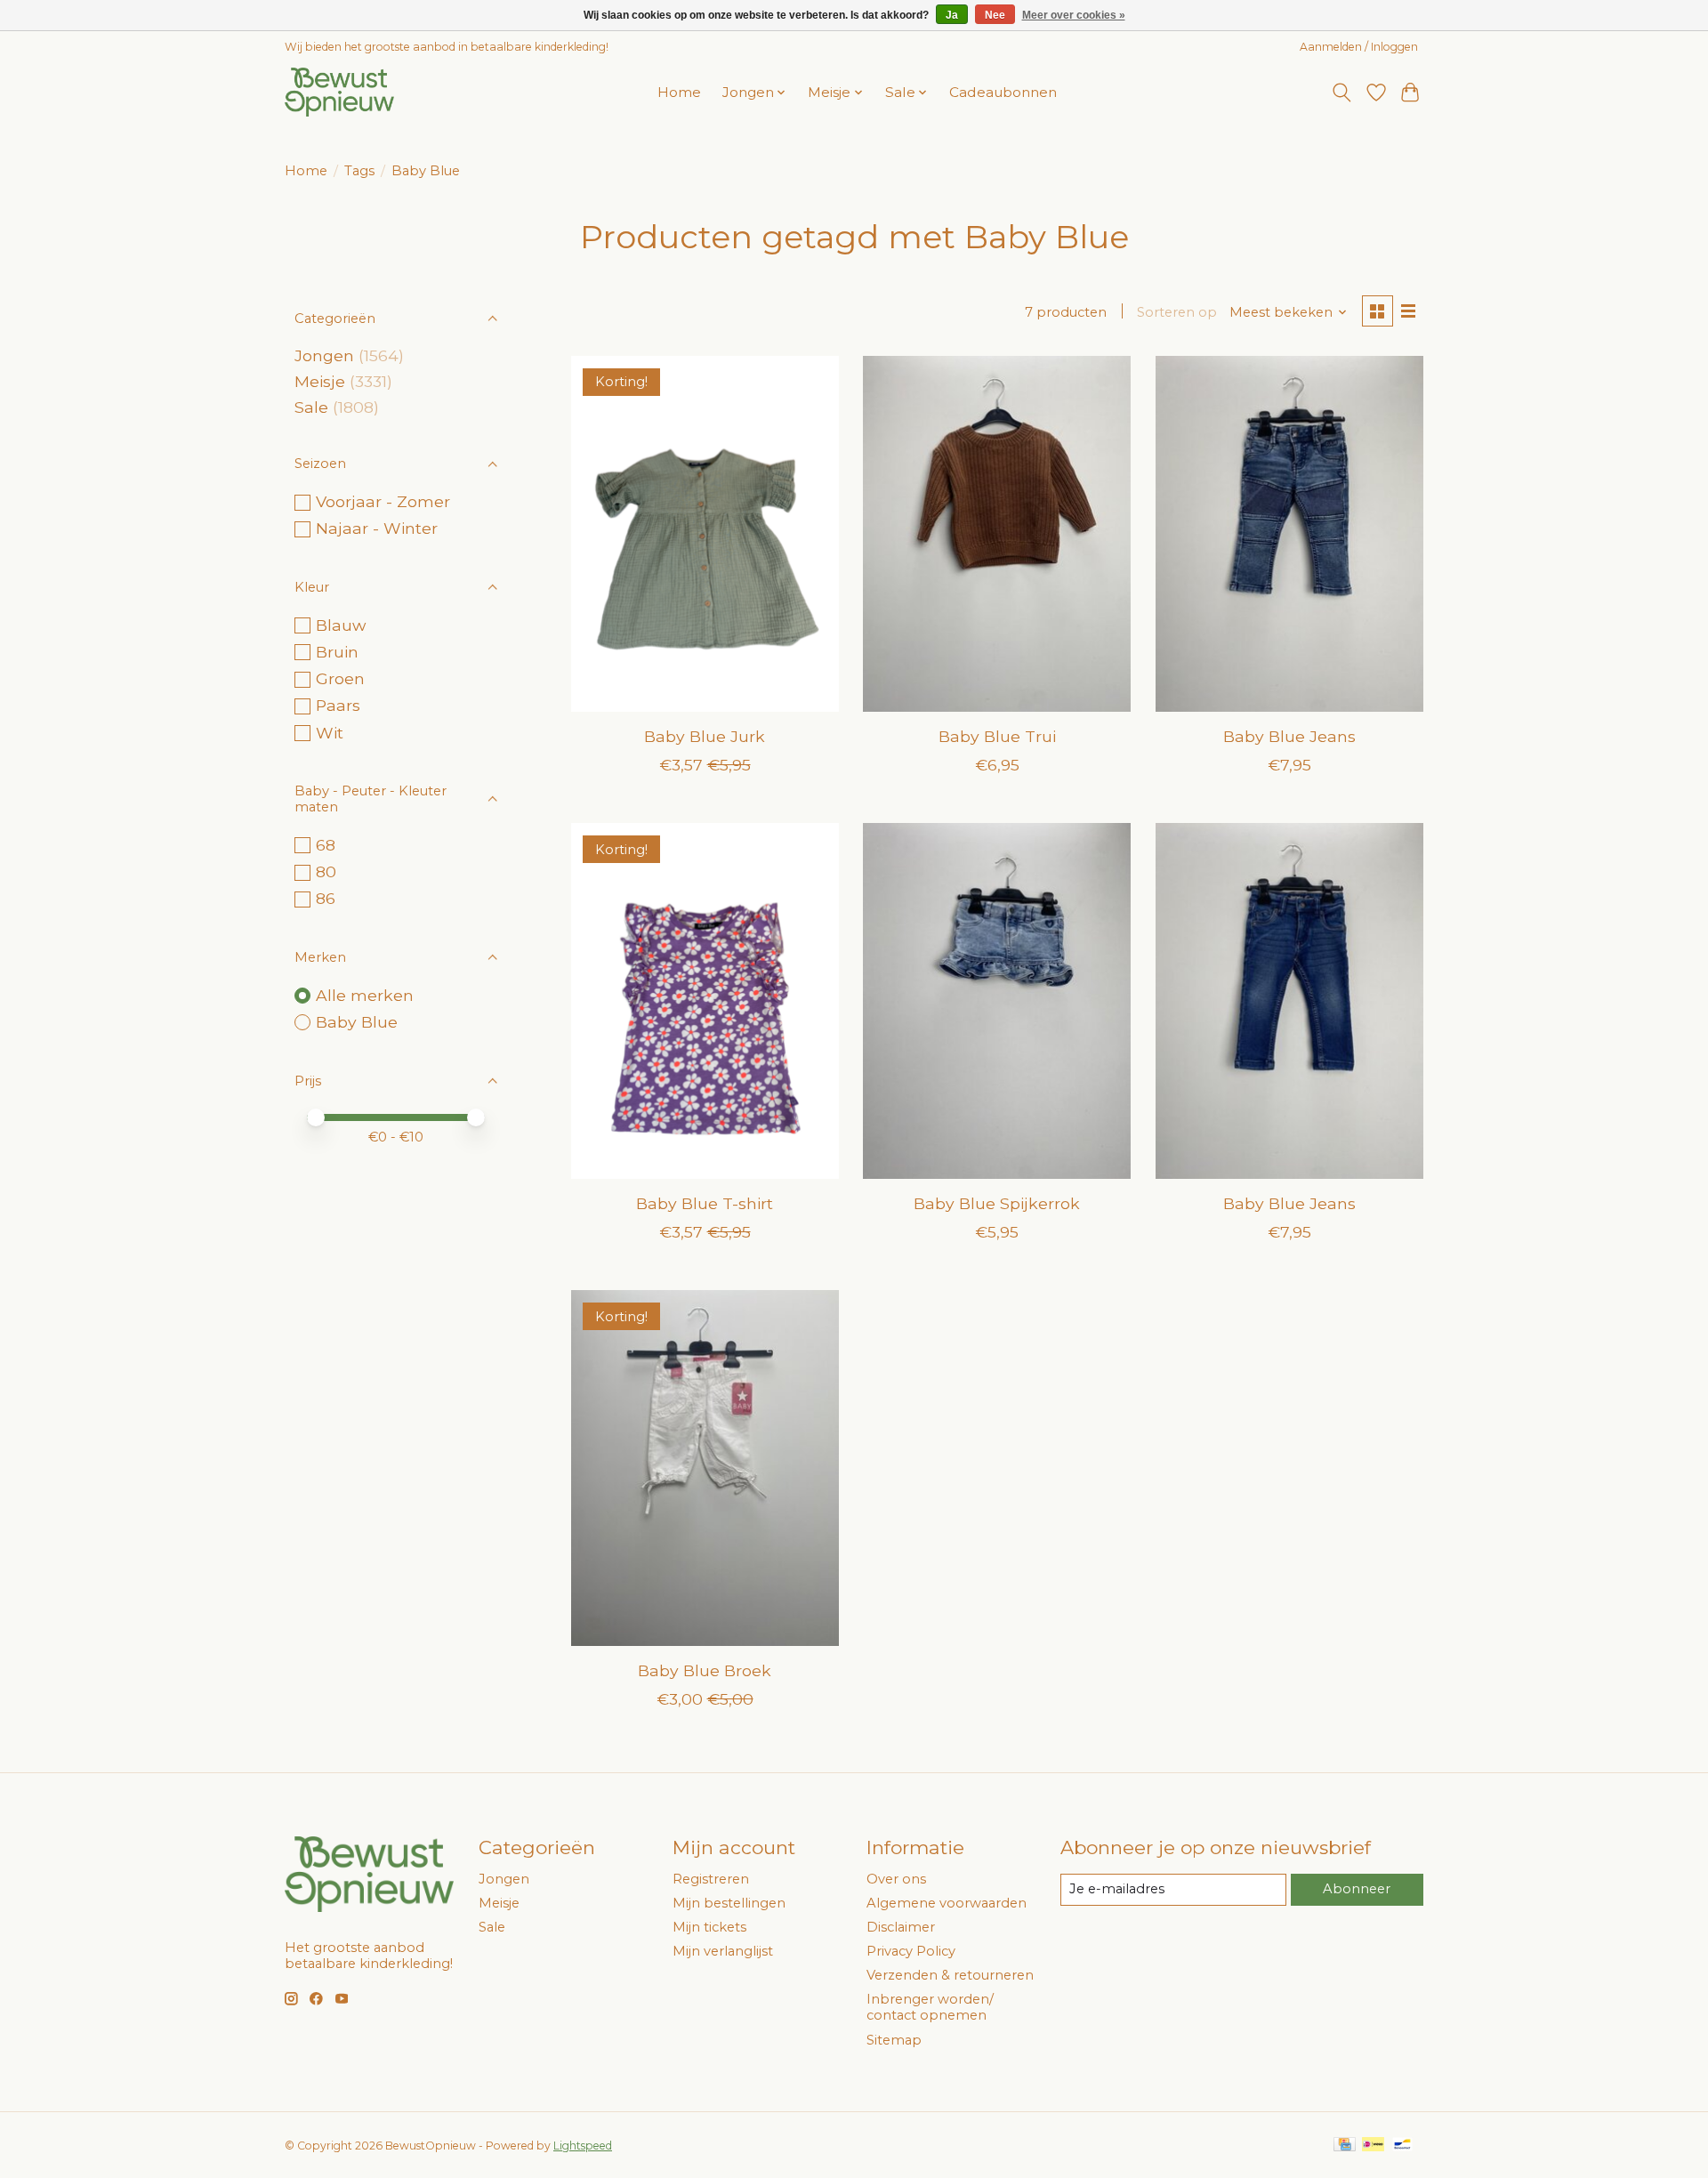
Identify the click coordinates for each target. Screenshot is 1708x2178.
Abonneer (1357, 1889)
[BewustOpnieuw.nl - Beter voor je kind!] (339, 92)
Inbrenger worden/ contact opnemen (930, 2007)
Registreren (711, 1879)
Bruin (337, 652)
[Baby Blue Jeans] (1289, 534)
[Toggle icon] (1342, 93)
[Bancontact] (1402, 2146)
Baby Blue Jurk (705, 736)
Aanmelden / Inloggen (1359, 47)
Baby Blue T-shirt (705, 1203)
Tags (359, 171)
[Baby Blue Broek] (705, 1468)
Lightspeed (583, 2146)
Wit (330, 733)
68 (326, 845)
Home (679, 92)
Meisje (320, 381)
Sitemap (894, 2040)
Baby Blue (357, 1022)
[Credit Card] (1345, 2146)
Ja (952, 15)
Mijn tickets (709, 1927)
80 (326, 871)
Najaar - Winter (377, 528)
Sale (311, 407)
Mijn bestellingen (729, 1903)
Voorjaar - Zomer (383, 501)
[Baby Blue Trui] (997, 534)
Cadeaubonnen (1003, 92)
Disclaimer (901, 1927)
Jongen (324, 355)
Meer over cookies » (1074, 15)
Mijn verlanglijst (723, 1951)
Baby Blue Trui (997, 736)
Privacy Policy (911, 1951)
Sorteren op (1177, 312)
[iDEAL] (1373, 2146)
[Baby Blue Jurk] (705, 534)
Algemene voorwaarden (947, 1903)
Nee (995, 15)
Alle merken (365, 995)
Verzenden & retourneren (950, 1975)
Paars (338, 705)
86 (326, 898)
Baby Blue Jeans (1289, 736)
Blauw (341, 625)
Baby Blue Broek (705, 1670)
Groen (340, 678)
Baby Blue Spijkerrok (997, 1203)
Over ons (896, 1879)
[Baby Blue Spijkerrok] (997, 1001)
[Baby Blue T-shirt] (705, 1001)
